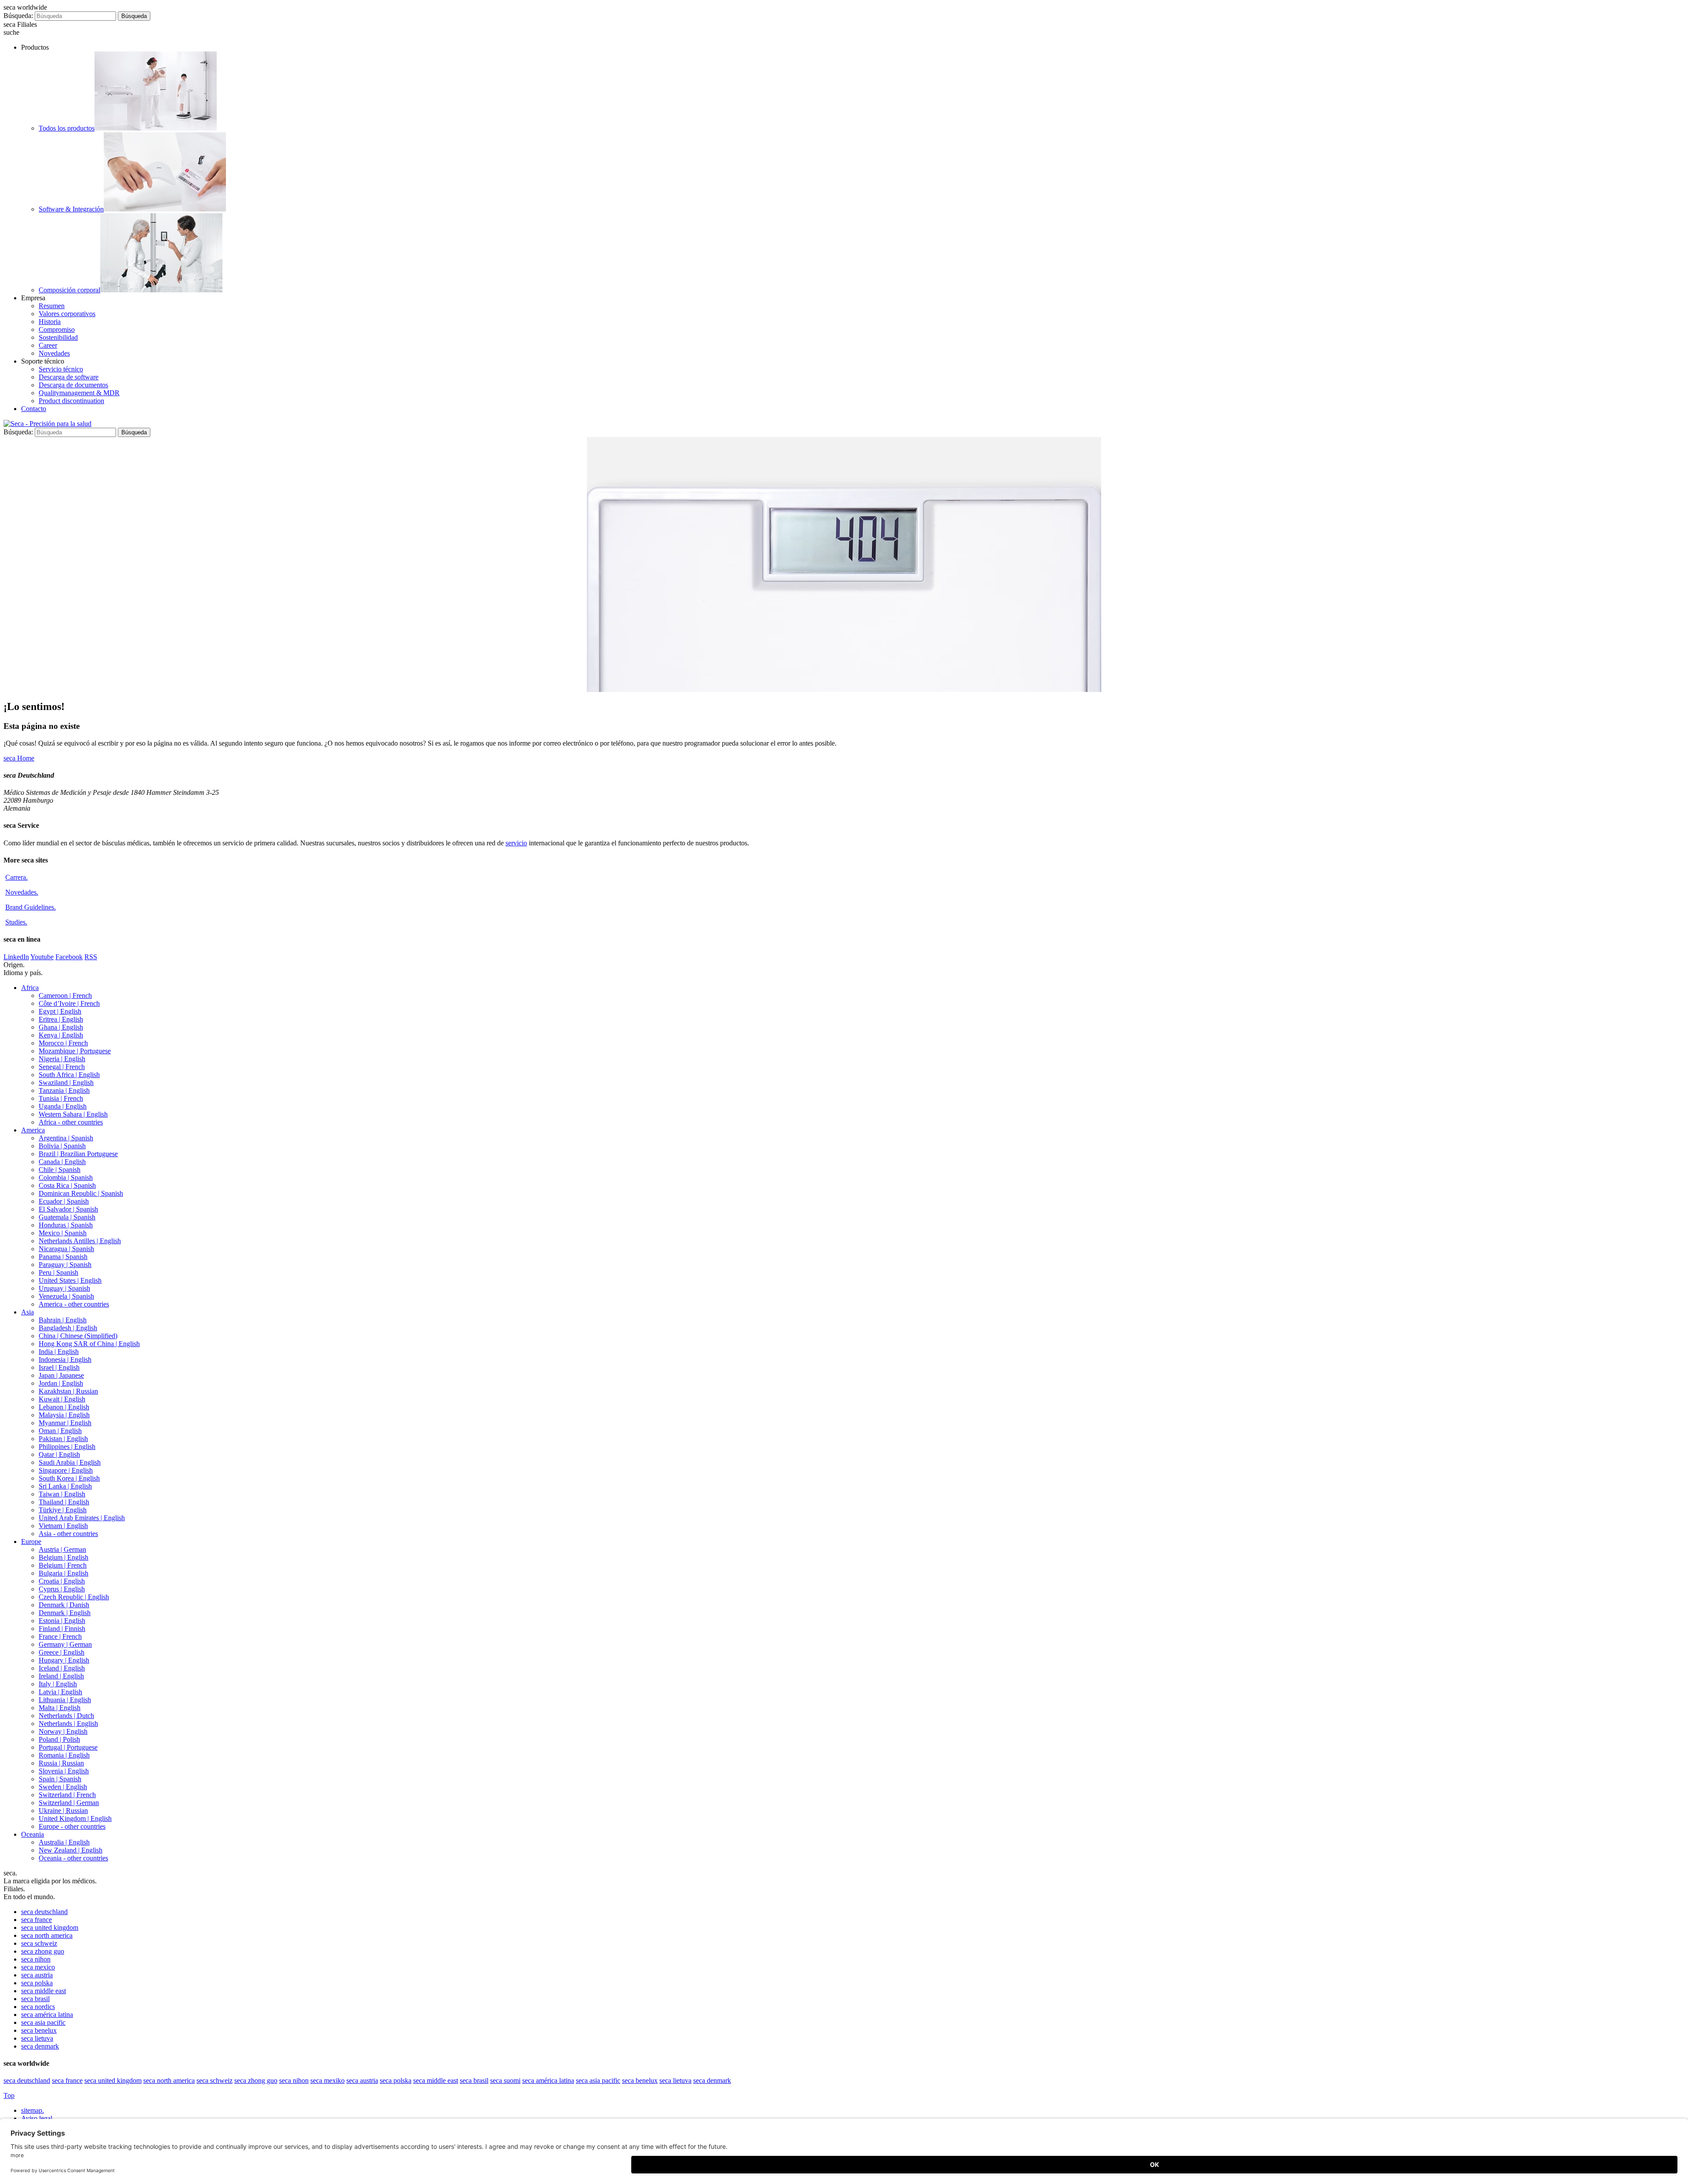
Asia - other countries (68, 1534)
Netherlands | (66, 1716)
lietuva (37, 2038)
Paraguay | (65, 1265)
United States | (70, 1280)
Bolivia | (62, 1146)
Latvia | (60, 1692)
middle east (44, 1991)
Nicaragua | (66, 1249)
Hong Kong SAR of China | (89, 1344)
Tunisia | (61, 1098)
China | (78, 1336)
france (36, 1920)
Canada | (62, 1162)
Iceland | (62, 1668)
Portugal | (68, 1747)
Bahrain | (63, 1320)
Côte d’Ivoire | (69, 1003)
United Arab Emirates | (82, 1518)
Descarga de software (69, 377)
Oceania (33, 1834)
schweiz (39, 1943)
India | (59, 1352)
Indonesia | (65, 1360)
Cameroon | (65, 996)
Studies (16, 922)
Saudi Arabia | (70, 1462)
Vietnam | (63, 1526)
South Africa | (69, 1075)
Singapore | (66, 1470)
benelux (39, 2030)
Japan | (61, 1375)
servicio (516, 843)
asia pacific (43, 2022)
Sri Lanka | (65, 1486)
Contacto (34, 409)
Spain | (60, 1779)
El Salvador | (68, 1209)
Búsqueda (134, 16)
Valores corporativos (67, 314)
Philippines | (67, 1447)
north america (47, 1935)
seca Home (19, 758)
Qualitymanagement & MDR (79, 393)
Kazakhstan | (68, 1391)
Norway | (63, 1731)
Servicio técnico (61, 369)
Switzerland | (67, 1795)
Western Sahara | (73, 1114)
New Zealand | (71, 1850)
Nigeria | (62, 1059)
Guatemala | (67, 1217)
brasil (35, 1999)
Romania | (64, 1755)
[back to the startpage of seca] (47, 424)
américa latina (47, 2015)
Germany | (65, 1644)
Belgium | (64, 1557)
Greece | (62, 1652)
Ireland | (61, 1676)
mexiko (327, 2080)
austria (37, 1975)
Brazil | (78, 1154)
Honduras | (66, 1225)
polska (37, 1983)
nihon (36, 1959)
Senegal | (62, 1067)
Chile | (60, 1170)
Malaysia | (64, 1415)
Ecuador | (64, 1201)
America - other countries (74, 1304)
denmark (40, 2046)
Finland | (62, 1629)
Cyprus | (62, 1589)
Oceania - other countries (73, 1858)
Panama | (63, 1257)
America (33, 1130)
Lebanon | (64, 1407)
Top (9, 2095)
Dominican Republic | (81, 1193)
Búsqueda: (18, 16)
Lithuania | (65, 1700)
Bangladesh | (68, 1328)
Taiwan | (62, 1494)
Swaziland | (66, 1083)
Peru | (58, 1272)
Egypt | (60, 1011)
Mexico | (63, 1233)
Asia (27, 1312)
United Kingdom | (75, 1818)
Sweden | (63, 1787)
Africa (30, 988)
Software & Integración (71, 209)
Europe (31, 1542)
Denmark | (64, 1605)
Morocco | (63, 1043)
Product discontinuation (71, 401)
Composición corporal (69, 290)
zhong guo (43, 1951)
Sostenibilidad (58, 337)
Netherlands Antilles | (80, 1241)
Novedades (54, 353)
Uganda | (63, 1106)
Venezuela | (66, 1296)
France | (60, 1636)
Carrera (16, 877)
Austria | (62, 1549)
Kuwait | (62, 1399)
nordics (38, 2007)
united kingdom (50, 1927)
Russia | (61, 1763)
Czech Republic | (74, 1597)
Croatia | (62, 1581)
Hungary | (64, 1660)
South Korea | (69, 1478)
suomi (505, 2080)
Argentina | (66, 1138)
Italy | (58, 1684)
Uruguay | (64, 1288)
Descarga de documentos (73, 385)
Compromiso (57, 329)
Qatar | (59, 1454)
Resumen (52, 306)
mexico (38, 1967)
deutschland (44, 1912)
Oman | (60, 1431)
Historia (50, 322)
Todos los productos (67, 128)
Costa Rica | (67, 1185)
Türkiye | (63, 1510)
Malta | (60, 1708)
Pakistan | (63, 1439)
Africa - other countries (71, 1122)
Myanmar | (65, 1423)
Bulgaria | (64, 1573)
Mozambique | (75, 1051)
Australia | (64, 1842)
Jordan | (61, 1383)
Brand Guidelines (31, 907)
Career (48, 345)
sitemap (33, 2110)
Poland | (59, 1739)
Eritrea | (61, 1019)
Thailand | (64, 1502)
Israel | (59, 1367)
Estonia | (62, 1621)
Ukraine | (63, 1811)
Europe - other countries (72, 1826)
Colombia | (66, 1178)
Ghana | (61, 1027)
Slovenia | (64, 1771)
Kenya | (61, 1035)
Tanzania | (64, 1090)
